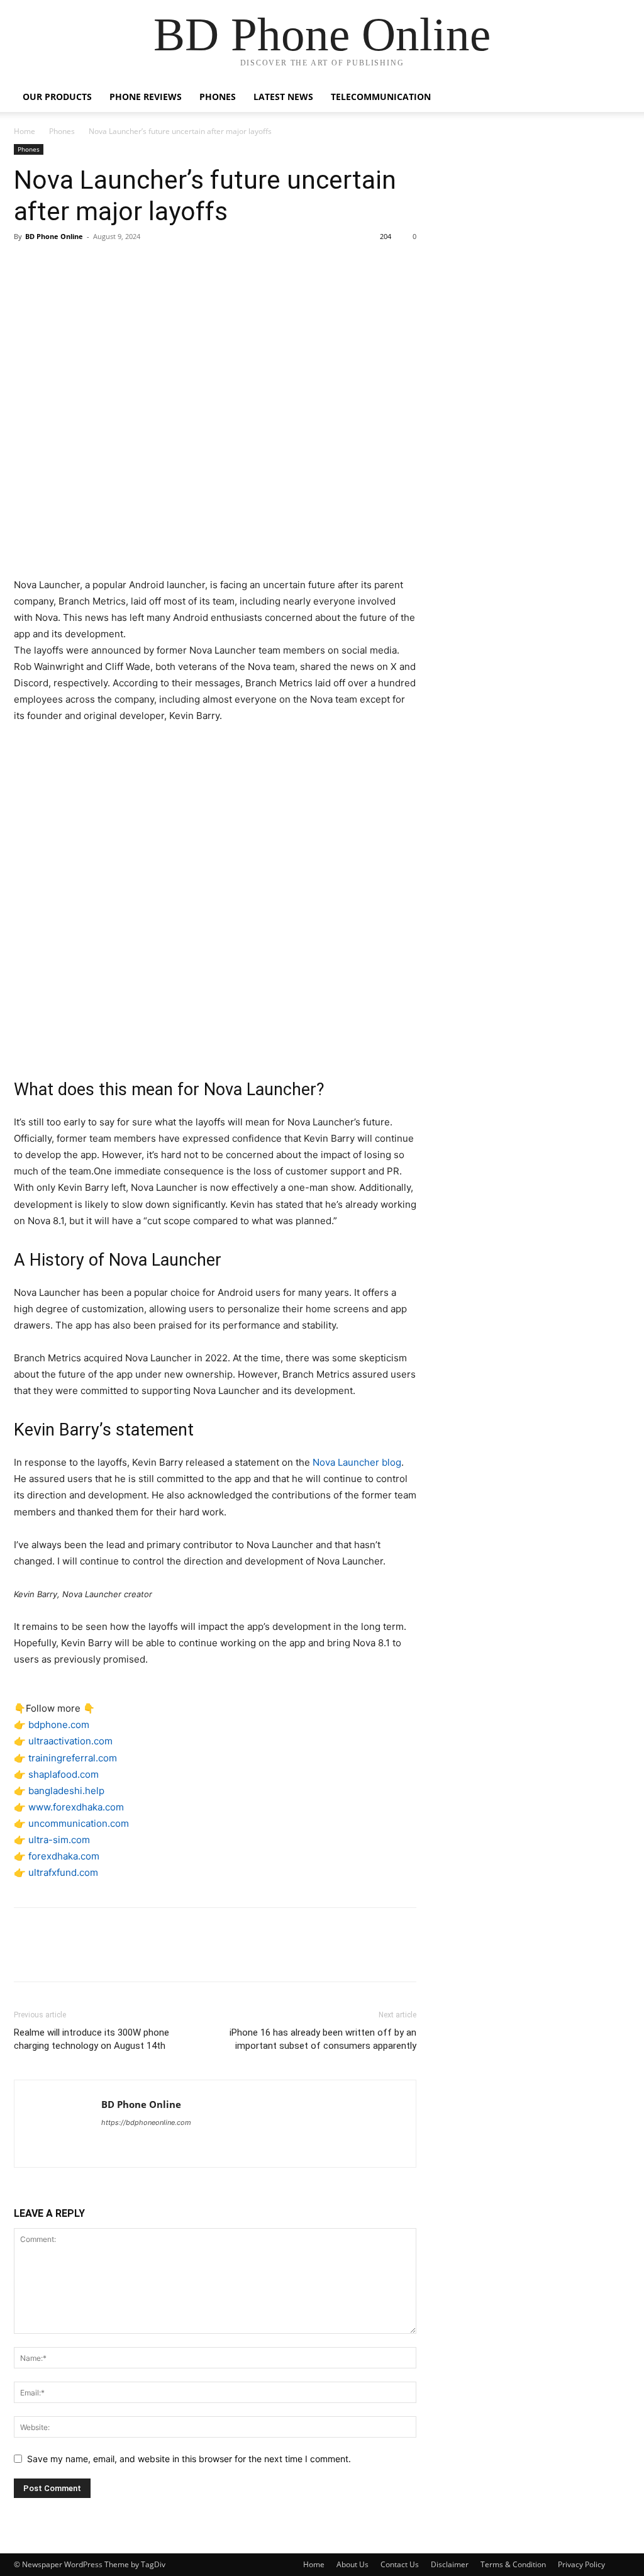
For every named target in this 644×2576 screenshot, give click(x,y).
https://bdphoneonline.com (146, 2122)
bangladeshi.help (66, 1791)
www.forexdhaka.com (76, 1807)
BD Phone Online (54, 236)
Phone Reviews (146, 97)
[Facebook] (26, 265)
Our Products (57, 97)
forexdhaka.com (64, 1856)
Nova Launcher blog (357, 1462)
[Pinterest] (84, 265)
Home (25, 131)
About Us (353, 2564)
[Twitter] (55, 265)
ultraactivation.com (70, 1741)
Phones (218, 97)
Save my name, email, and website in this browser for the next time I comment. (189, 2459)
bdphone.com (59, 1725)
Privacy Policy (581, 2564)
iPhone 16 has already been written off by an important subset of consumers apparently (323, 2039)
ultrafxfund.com (63, 1872)
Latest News (283, 97)
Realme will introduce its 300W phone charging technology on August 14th (92, 2039)
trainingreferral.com (73, 1758)
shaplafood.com (64, 1774)
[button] (615, 98)
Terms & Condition (513, 2564)
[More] (143, 265)
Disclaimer (450, 2564)
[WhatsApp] (113, 265)
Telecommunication (381, 97)
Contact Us (400, 2564)
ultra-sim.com (59, 1840)
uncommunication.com (79, 1823)
